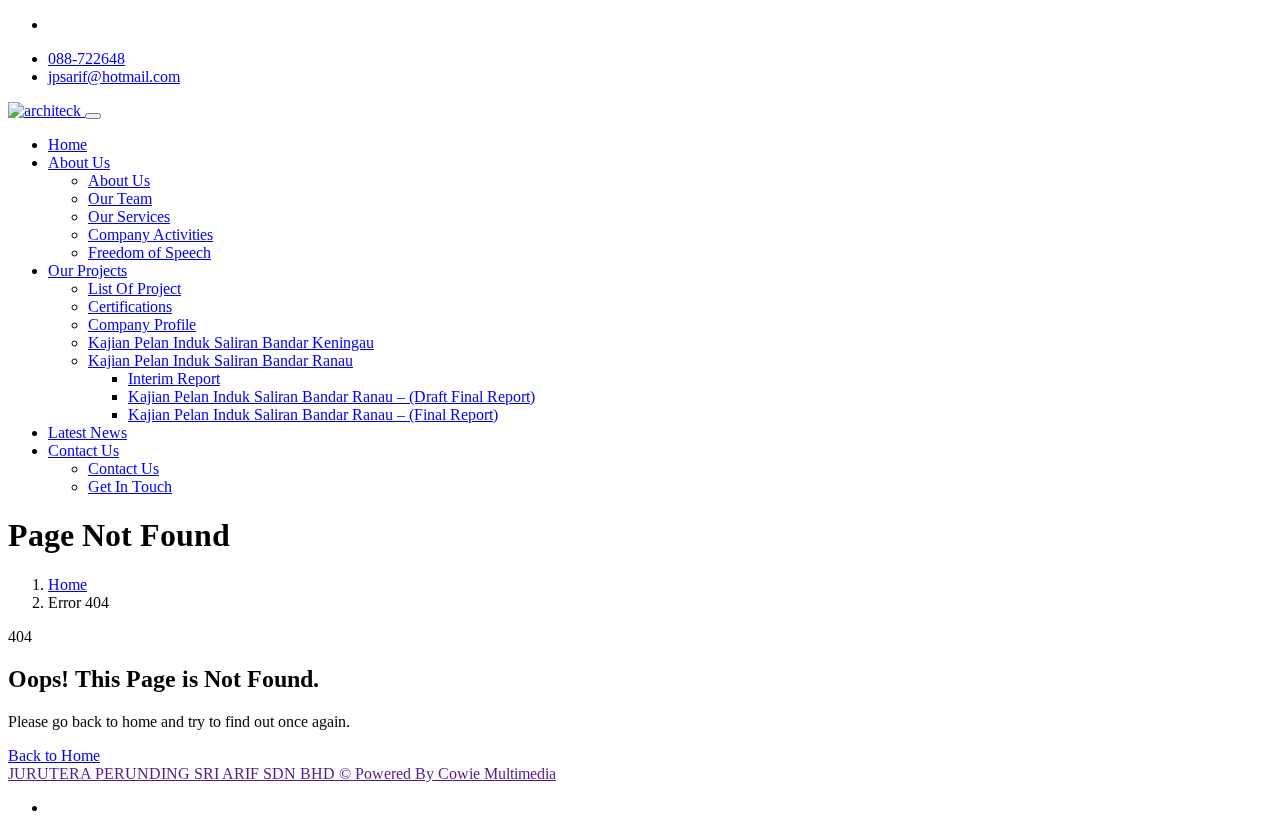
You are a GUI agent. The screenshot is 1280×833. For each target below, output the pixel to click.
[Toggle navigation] (93, 116)
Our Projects (87, 270)
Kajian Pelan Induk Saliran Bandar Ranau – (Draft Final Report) (331, 396)
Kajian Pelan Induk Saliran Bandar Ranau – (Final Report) (313, 414)
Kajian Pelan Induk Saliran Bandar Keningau (231, 342)
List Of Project (134, 288)
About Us (79, 162)
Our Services (129, 216)
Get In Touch (130, 486)
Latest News (87, 432)
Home (67, 144)
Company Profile (142, 324)
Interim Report (174, 378)
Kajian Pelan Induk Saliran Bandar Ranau (220, 360)
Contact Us (83, 450)
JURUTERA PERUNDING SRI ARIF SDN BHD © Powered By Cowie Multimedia (282, 773)
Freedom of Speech (149, 252)
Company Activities (150, 234)
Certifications (130, 306)
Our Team (120, 198)
